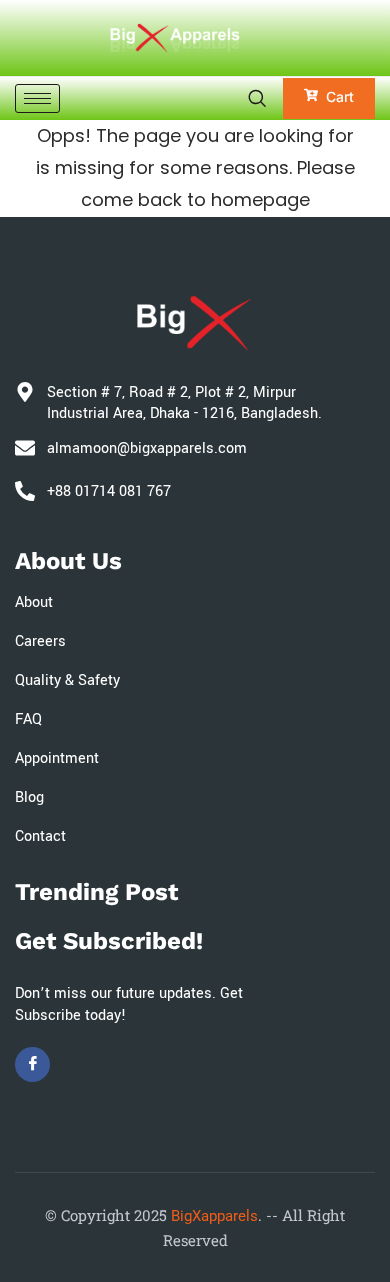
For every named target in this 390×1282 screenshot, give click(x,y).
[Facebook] (32, 1064)
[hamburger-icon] (37, 98)
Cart (340, 96)
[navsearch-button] (256, 98)
